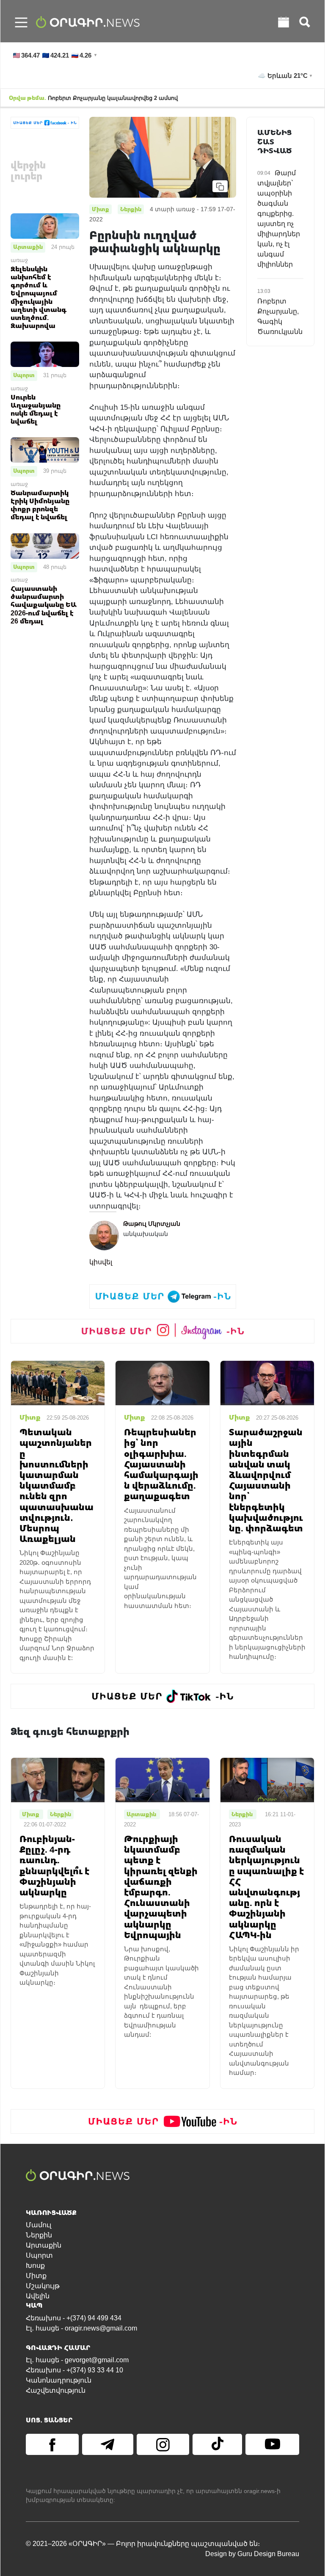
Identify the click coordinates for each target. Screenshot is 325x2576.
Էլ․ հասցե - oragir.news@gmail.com (81, 2328)
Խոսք (35, 2266)
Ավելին (38, 2296)
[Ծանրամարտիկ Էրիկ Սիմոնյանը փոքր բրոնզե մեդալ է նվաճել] (45, 450)
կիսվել (101, 1262)
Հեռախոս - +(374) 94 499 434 (74, 2318)
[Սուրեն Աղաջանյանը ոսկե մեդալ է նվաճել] (45, 354)
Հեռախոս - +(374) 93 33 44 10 (74, 2370)
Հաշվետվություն (56, 2390)
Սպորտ (24, 375)
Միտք (36, 2276)
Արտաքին (28, 247)
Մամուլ (39, 2225)
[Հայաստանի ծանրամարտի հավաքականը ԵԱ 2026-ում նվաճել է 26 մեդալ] (45, 545)
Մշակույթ (43, 2286)
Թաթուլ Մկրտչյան (152, 1224)
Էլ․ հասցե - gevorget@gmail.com (77, 2360)
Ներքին (39, 2235)
